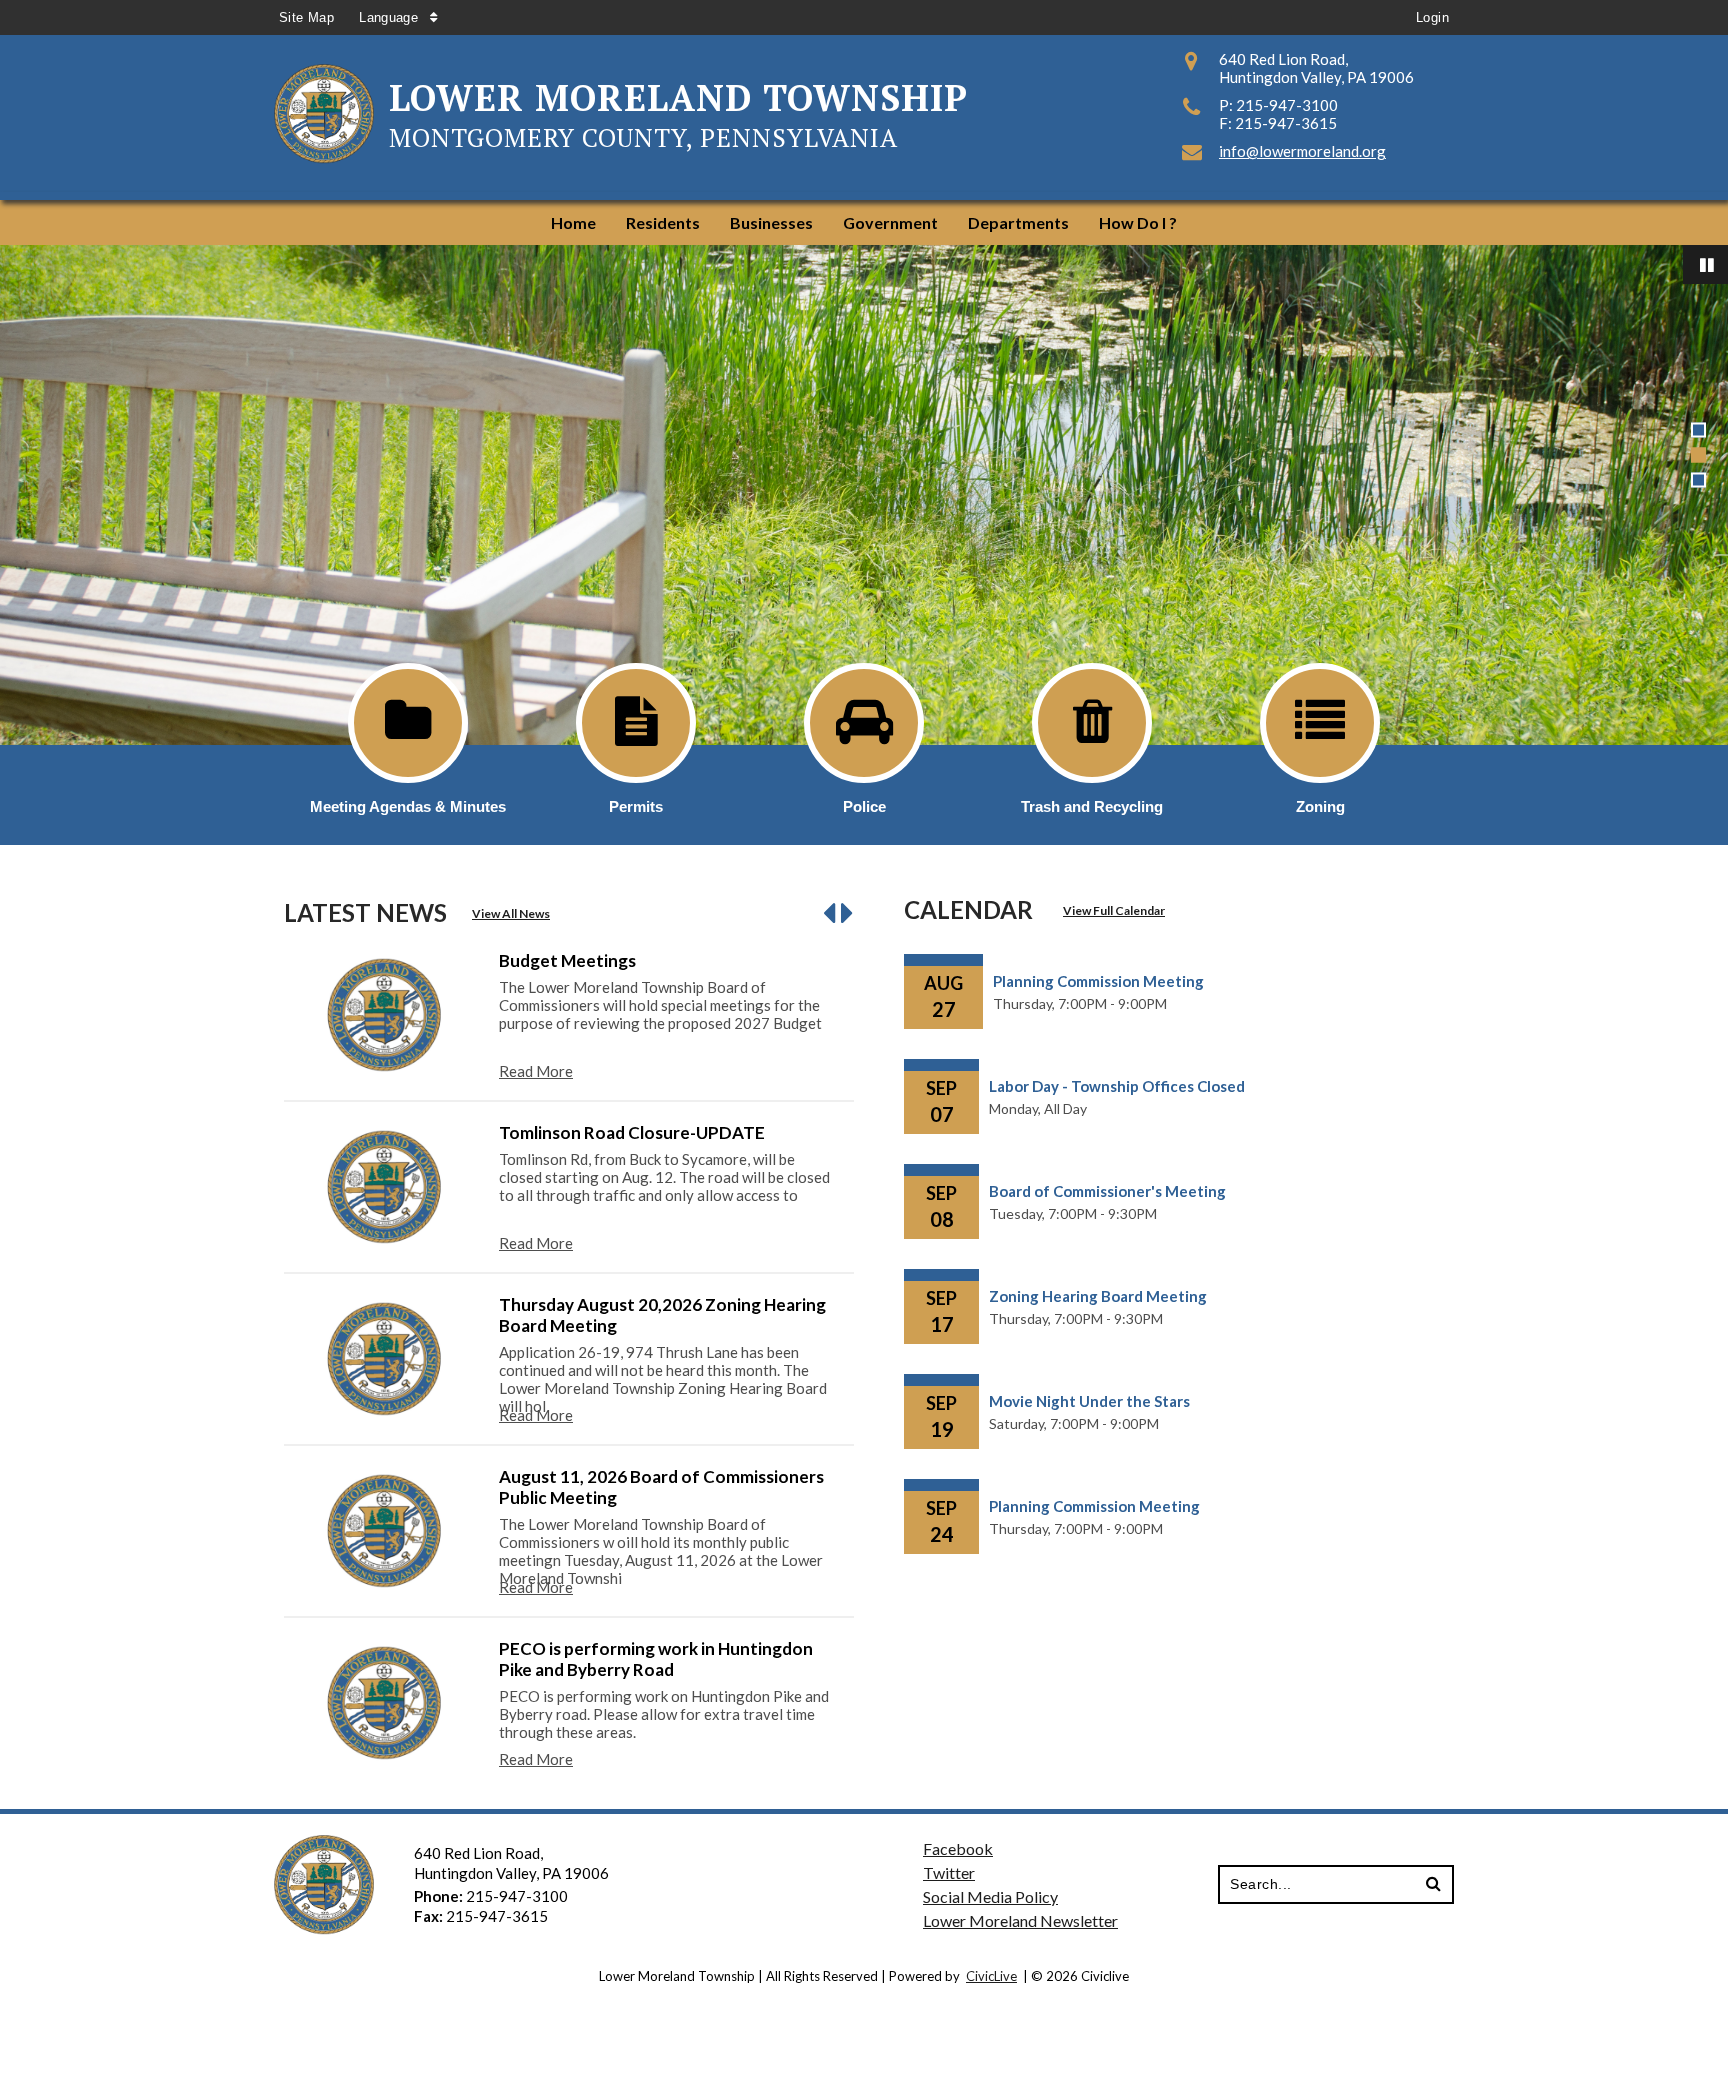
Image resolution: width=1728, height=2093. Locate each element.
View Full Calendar (1114, 910)
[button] (832, 912)
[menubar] (864, 222)
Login (1432, 17)
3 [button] (1698, 480)
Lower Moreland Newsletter (1020, 1920)
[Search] (1433, 1884)
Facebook (958, 1848)
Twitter (949, 1872)
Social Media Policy (990, 1896)
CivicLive (991, 1976)
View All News (511, 913)
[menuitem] (573, 222)
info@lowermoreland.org (1302, 151)
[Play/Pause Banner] (1705, 264)
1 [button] (1698, 430)
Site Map (306, 17)
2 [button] (1698, 455)
